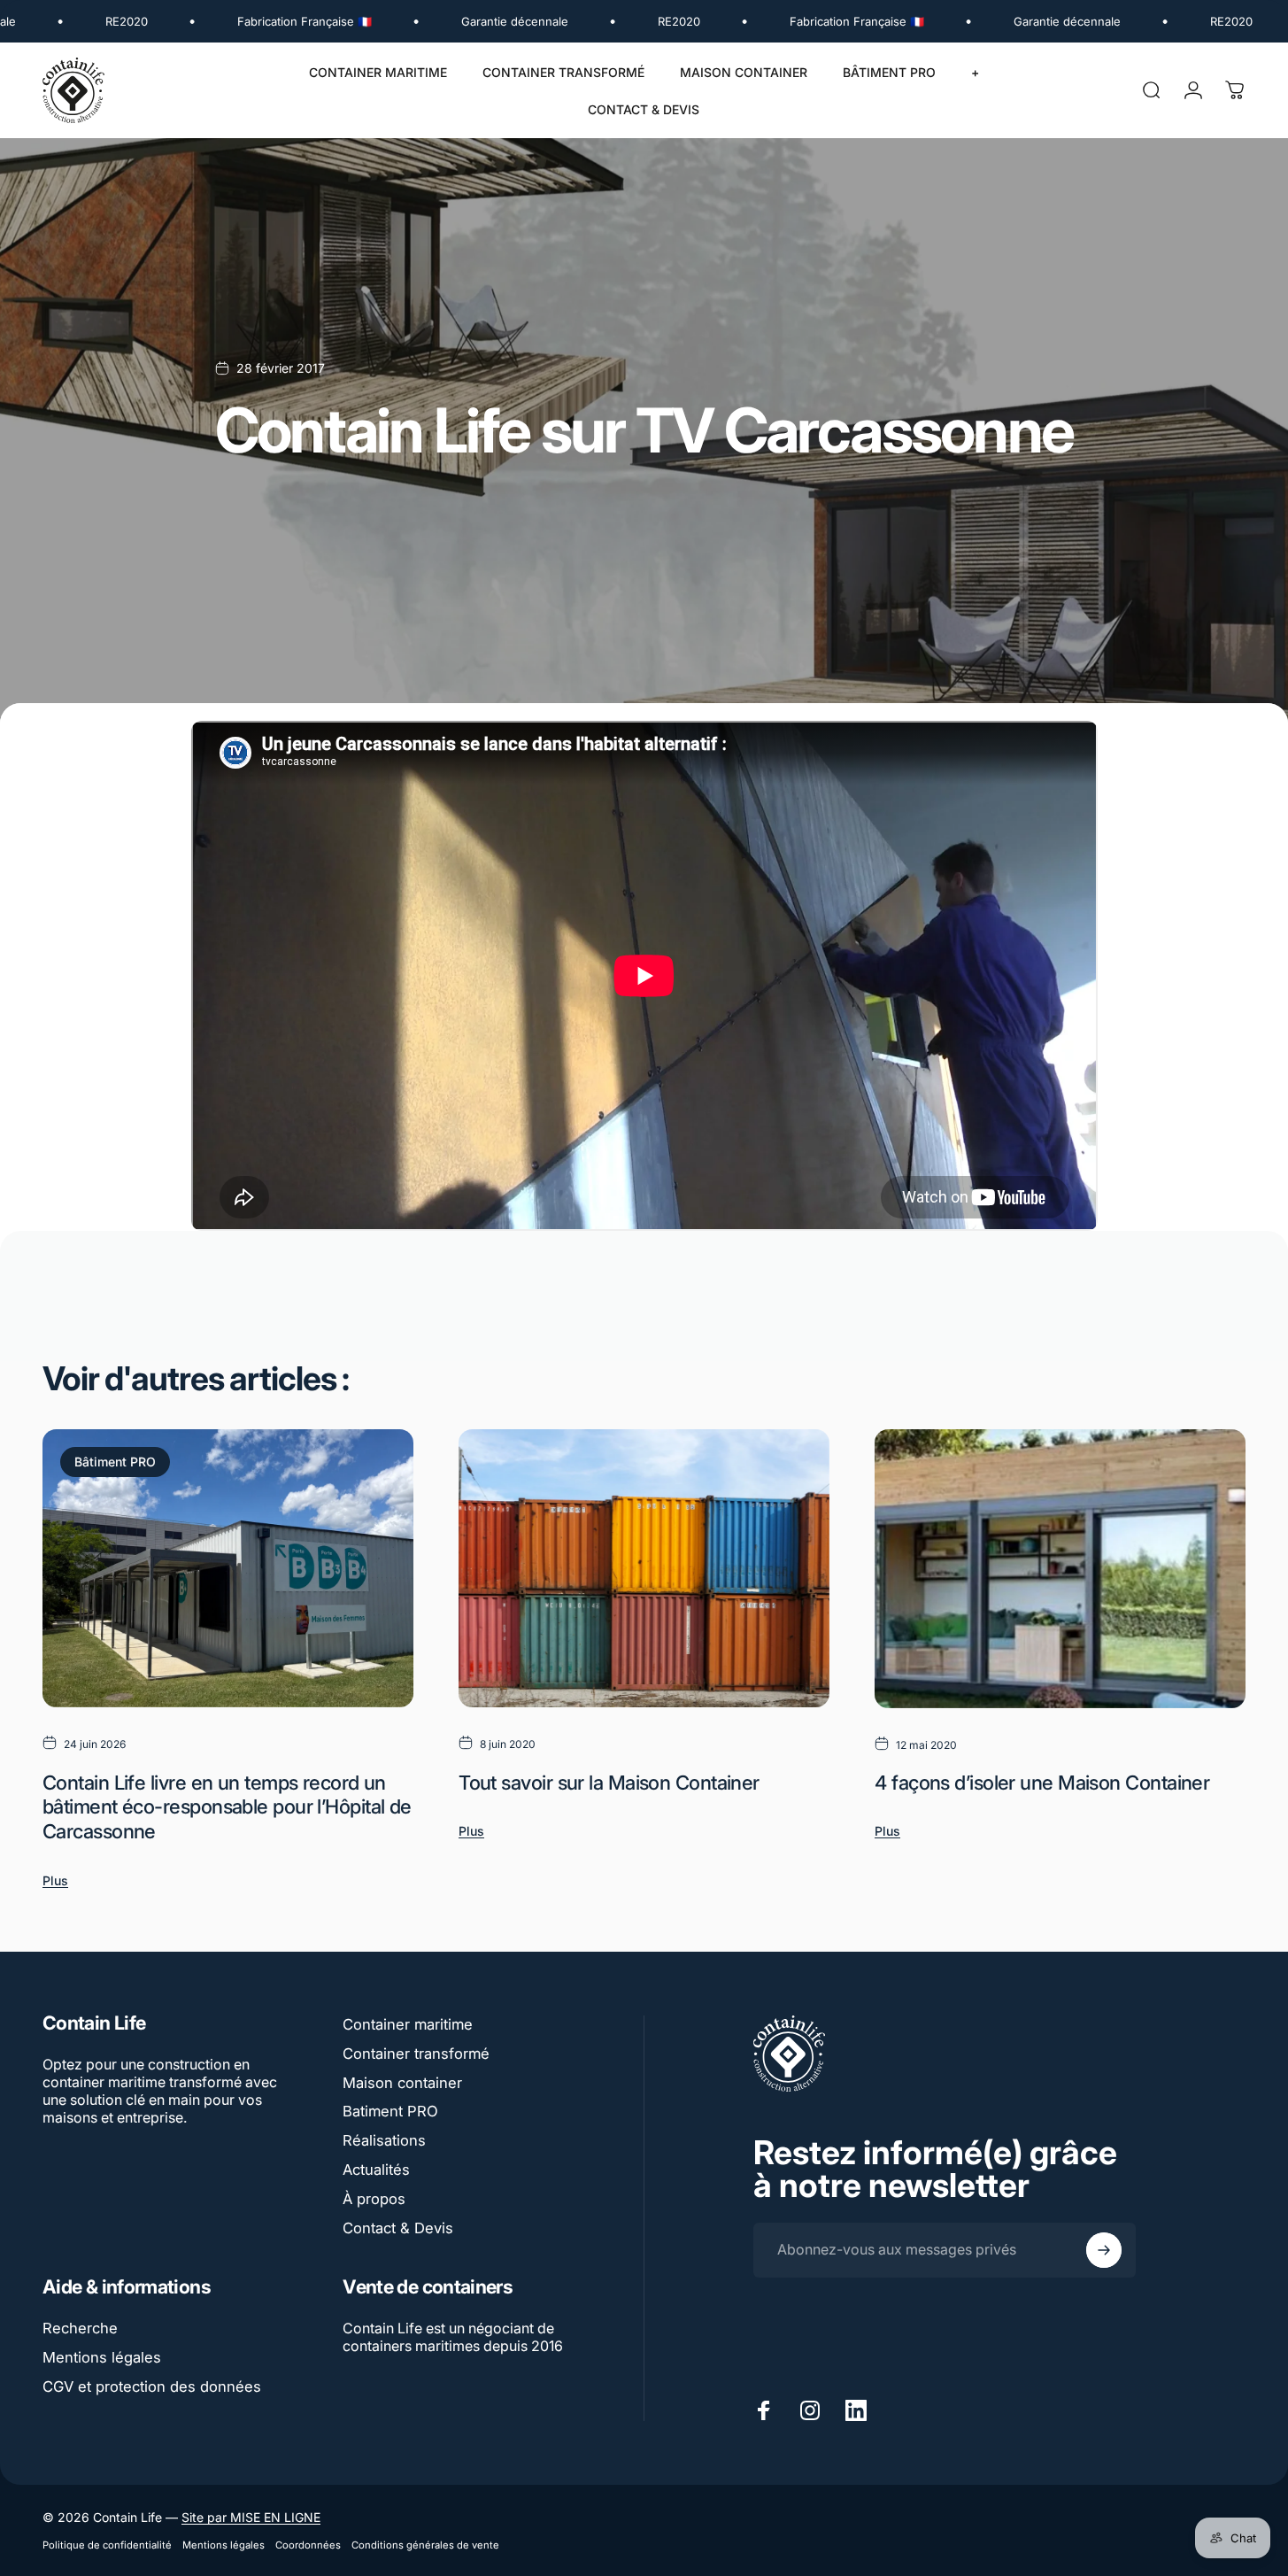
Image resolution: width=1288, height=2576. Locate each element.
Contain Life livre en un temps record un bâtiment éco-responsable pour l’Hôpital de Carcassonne (227, 1807)
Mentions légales (102, 2357)
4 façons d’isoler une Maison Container (1042, 1783)
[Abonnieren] (1104, 2250)
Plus (55, 1880)
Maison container (402, 2083)
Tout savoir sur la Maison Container (609, 1783)
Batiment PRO (390, 2111)
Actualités (376, 2170)
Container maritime (408, 2024)
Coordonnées (308, 2545)
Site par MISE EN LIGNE (251, 2517)
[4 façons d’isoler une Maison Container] (1060, 1568)
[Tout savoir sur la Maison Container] (644, 1568)
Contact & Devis (398, 2228)
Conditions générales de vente (425, 2545)
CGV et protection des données (152, 2386)
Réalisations (384, 2140)
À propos (374, 2199)
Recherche (80, 2328)
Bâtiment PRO (115, 1462)
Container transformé (416, 2054)
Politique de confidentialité (107, 2545)
